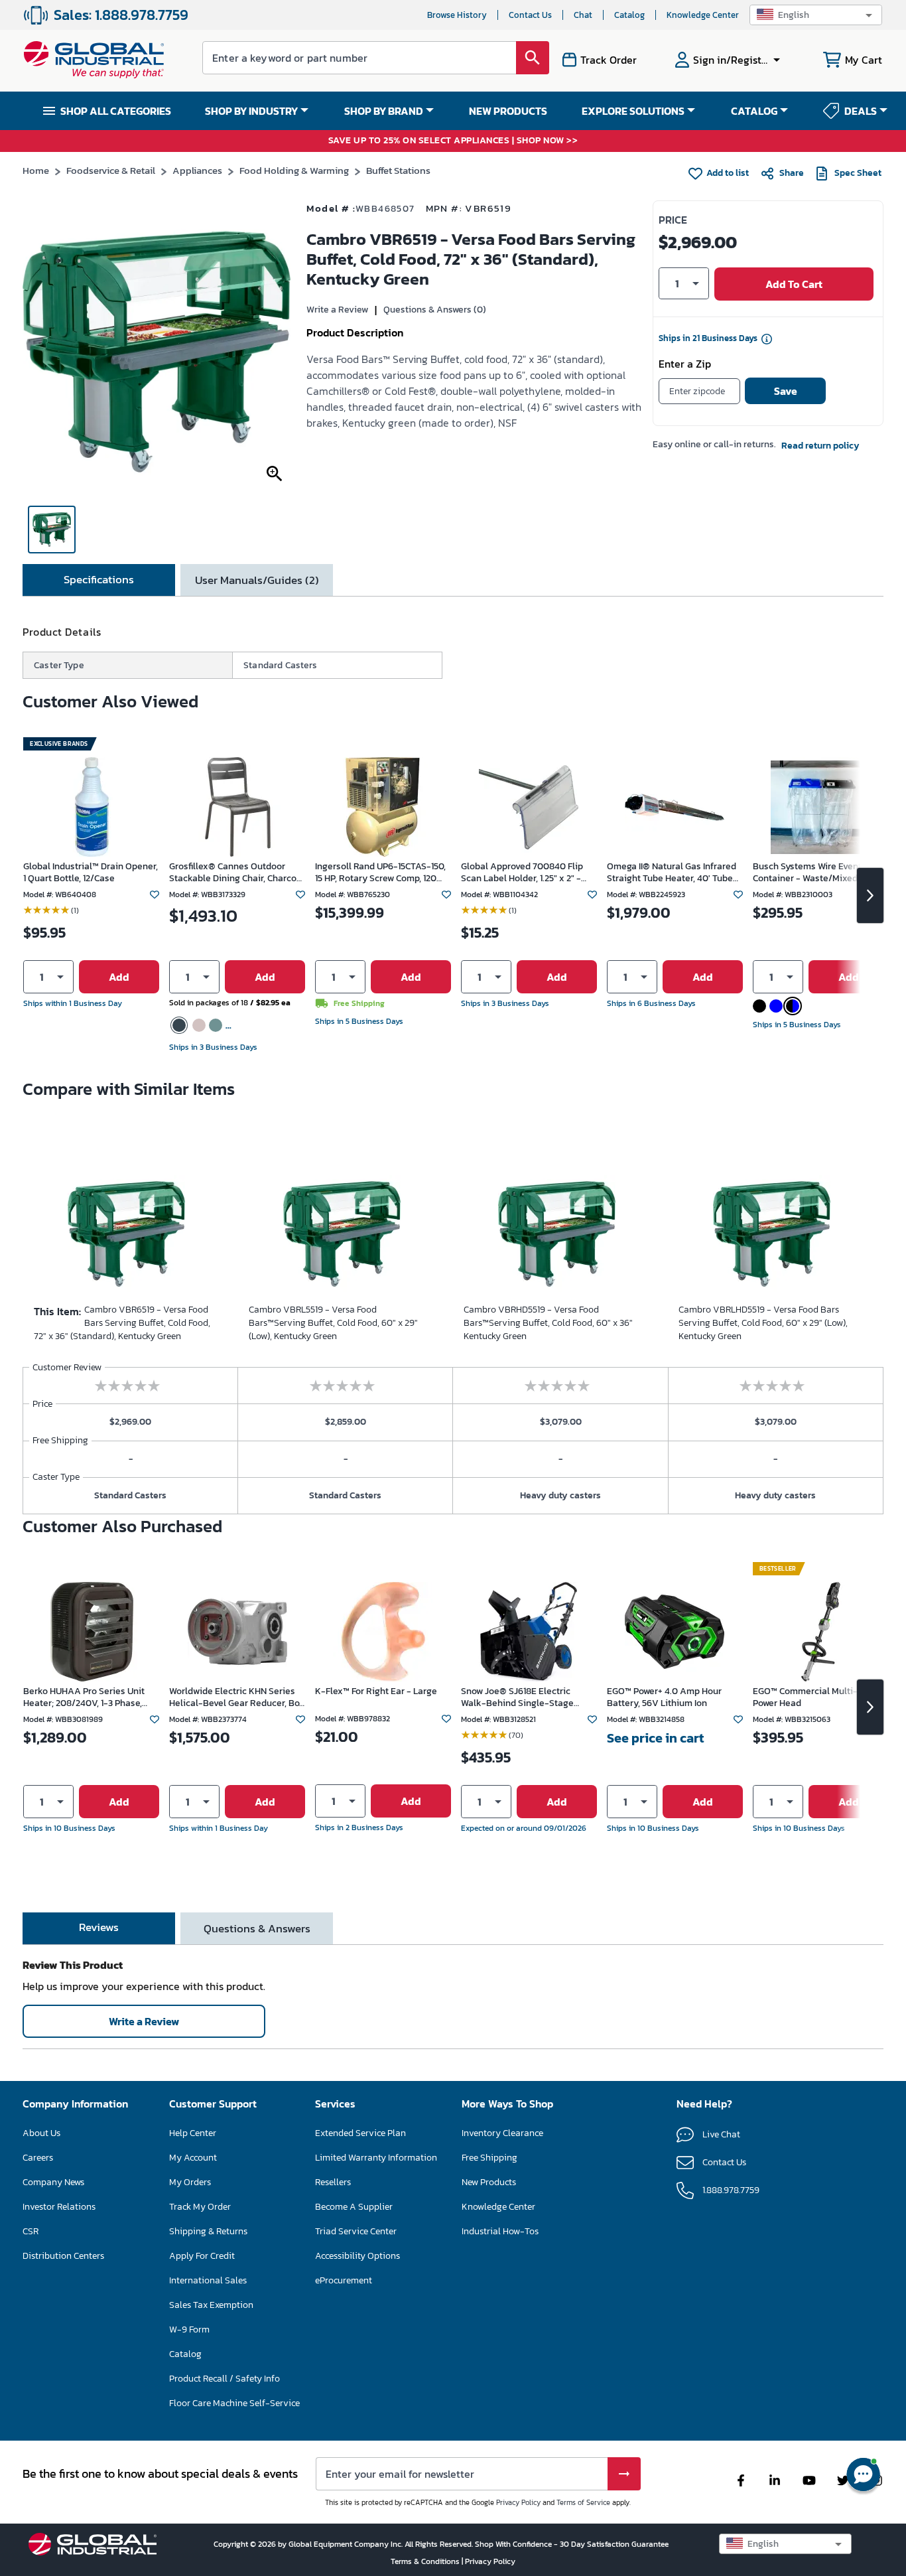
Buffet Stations (398, 170)
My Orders (190, 2182)
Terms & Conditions (426, 2561)
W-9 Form (189, 2329)
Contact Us (530, 15)
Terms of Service (583, 2502)
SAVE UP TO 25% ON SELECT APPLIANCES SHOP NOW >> (453, 141)
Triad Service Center (356, 2231)
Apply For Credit (202, 2256)
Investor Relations (59, 2207)
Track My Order (200, 2207)
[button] (816, 15)
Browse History (457, 15)
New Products (489, 2182)
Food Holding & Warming (294, 170)
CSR (31, 2231)
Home (36, 170)
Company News (53, 2182)
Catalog (629, 15)
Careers (38, 2158)
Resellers (333, 2182)
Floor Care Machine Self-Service (234, 2403)
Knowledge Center (703, 15)
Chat (583, 15)
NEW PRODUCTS (508, 111)
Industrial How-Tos (500, 2231)
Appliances (197, 170)
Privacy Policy (518, 2502)
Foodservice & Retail (111, 170)
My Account (193, 2158)
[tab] (99, 580)
